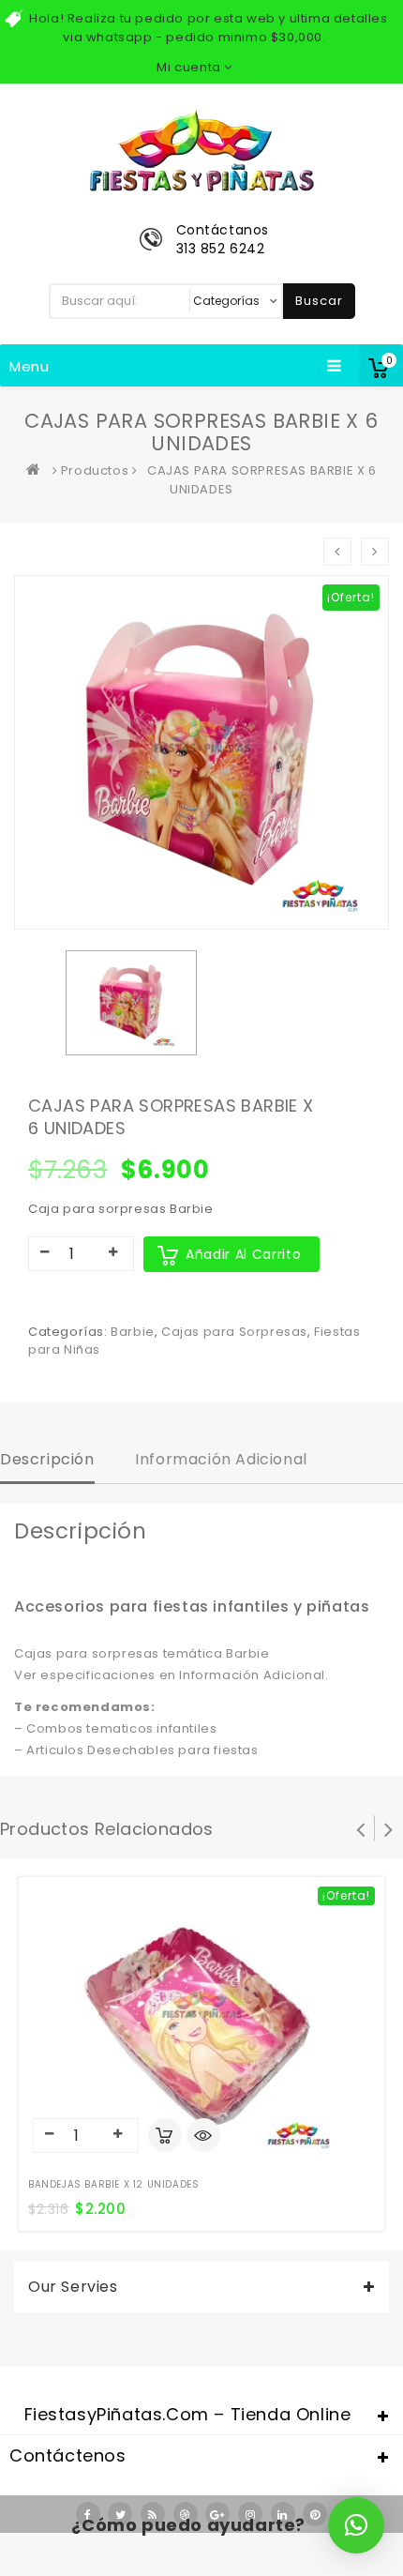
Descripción (47, 1459)
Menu (30, 366)
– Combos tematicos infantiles (115, 1728)
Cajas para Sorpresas (234, 1332)
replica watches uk (97, 2565)
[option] (131, 1003)
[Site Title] (201, 150)
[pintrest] (315, 2514)
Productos (95, 470)
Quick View (203, 2137)
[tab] (47, 1462)
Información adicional (221, 1459)
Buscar (319, 301)
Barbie (133, 1332)
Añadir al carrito (243, 1254)
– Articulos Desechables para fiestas (136, 1750)
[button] (356, 2525)
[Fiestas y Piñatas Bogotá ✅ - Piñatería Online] (37, 470)
